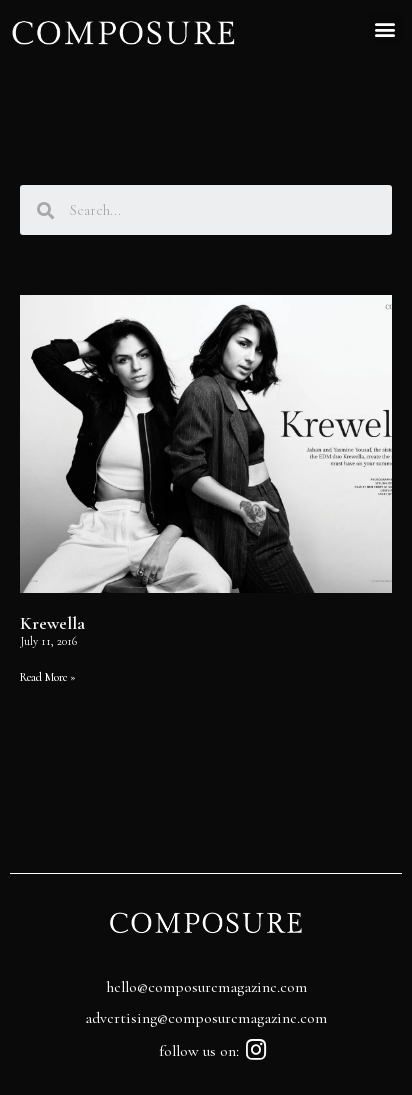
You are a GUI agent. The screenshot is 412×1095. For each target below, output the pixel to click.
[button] (385, 28)
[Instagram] (256, 1049)
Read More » (48, 677)
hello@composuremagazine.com (206, 987)
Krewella (52, 623)
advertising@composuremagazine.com (206, 1018)
